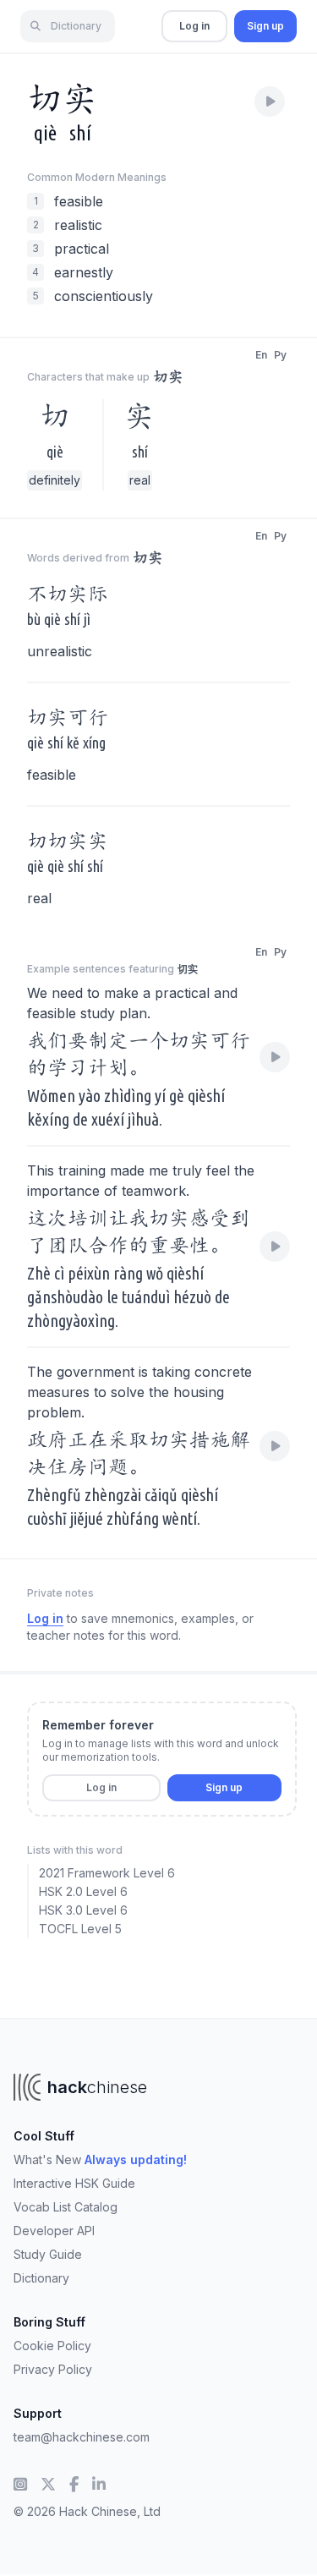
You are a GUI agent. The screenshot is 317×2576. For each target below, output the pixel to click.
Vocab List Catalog (66, 2207)
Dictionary (41, 2278)
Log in (194, 26)
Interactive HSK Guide (74, 2183)
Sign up (265, 26)
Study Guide (48, 2254)
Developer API (54, 2231)
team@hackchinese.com (82, 2437)
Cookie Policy (52, 2346)
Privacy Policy (53, 2369)
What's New (100, 2159)
